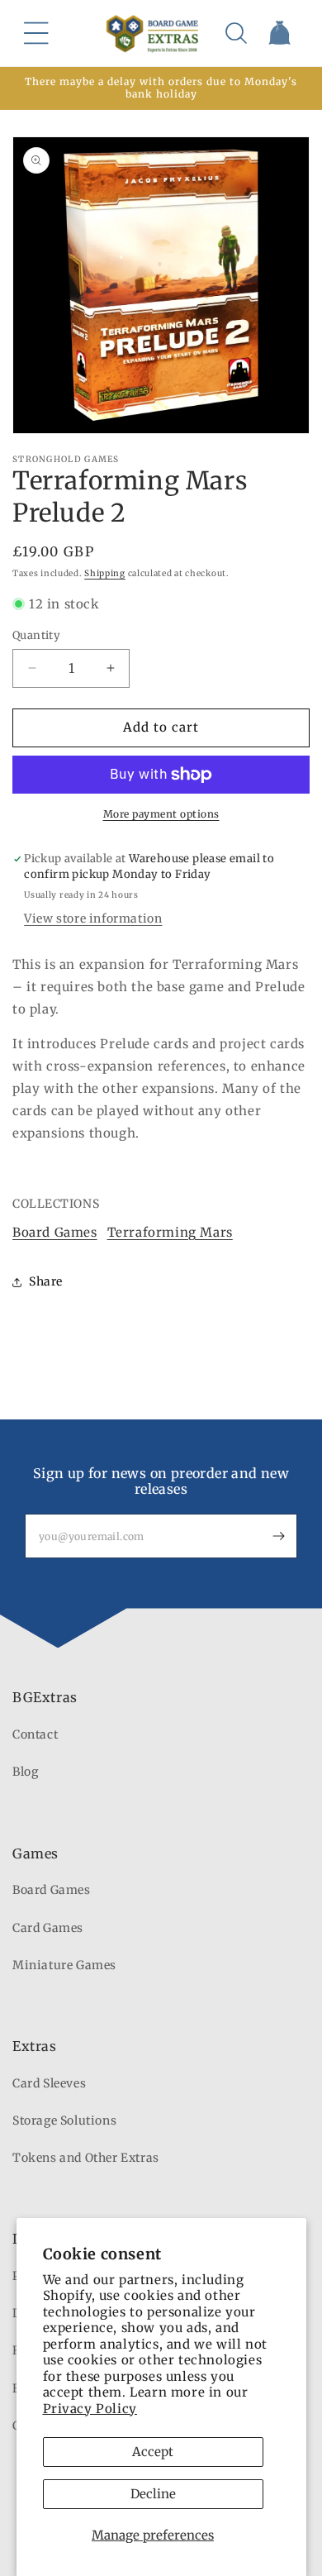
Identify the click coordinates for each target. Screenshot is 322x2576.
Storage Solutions (64, 2120)
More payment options (161, 814)
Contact (35, 1734)
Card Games (48, 1928)
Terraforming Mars (170, 1232)
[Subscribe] (278, 1536)
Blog (25, 1772)
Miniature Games (64, 1965)
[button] (36, 33)
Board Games (55, 1232)
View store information (93, 918)
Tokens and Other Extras (86, 2158)
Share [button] (46, 1281)
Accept (153, 2452)
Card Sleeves (49, 2083)
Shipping (105, 573)
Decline (153, 2494)
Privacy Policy (90, 2409)
